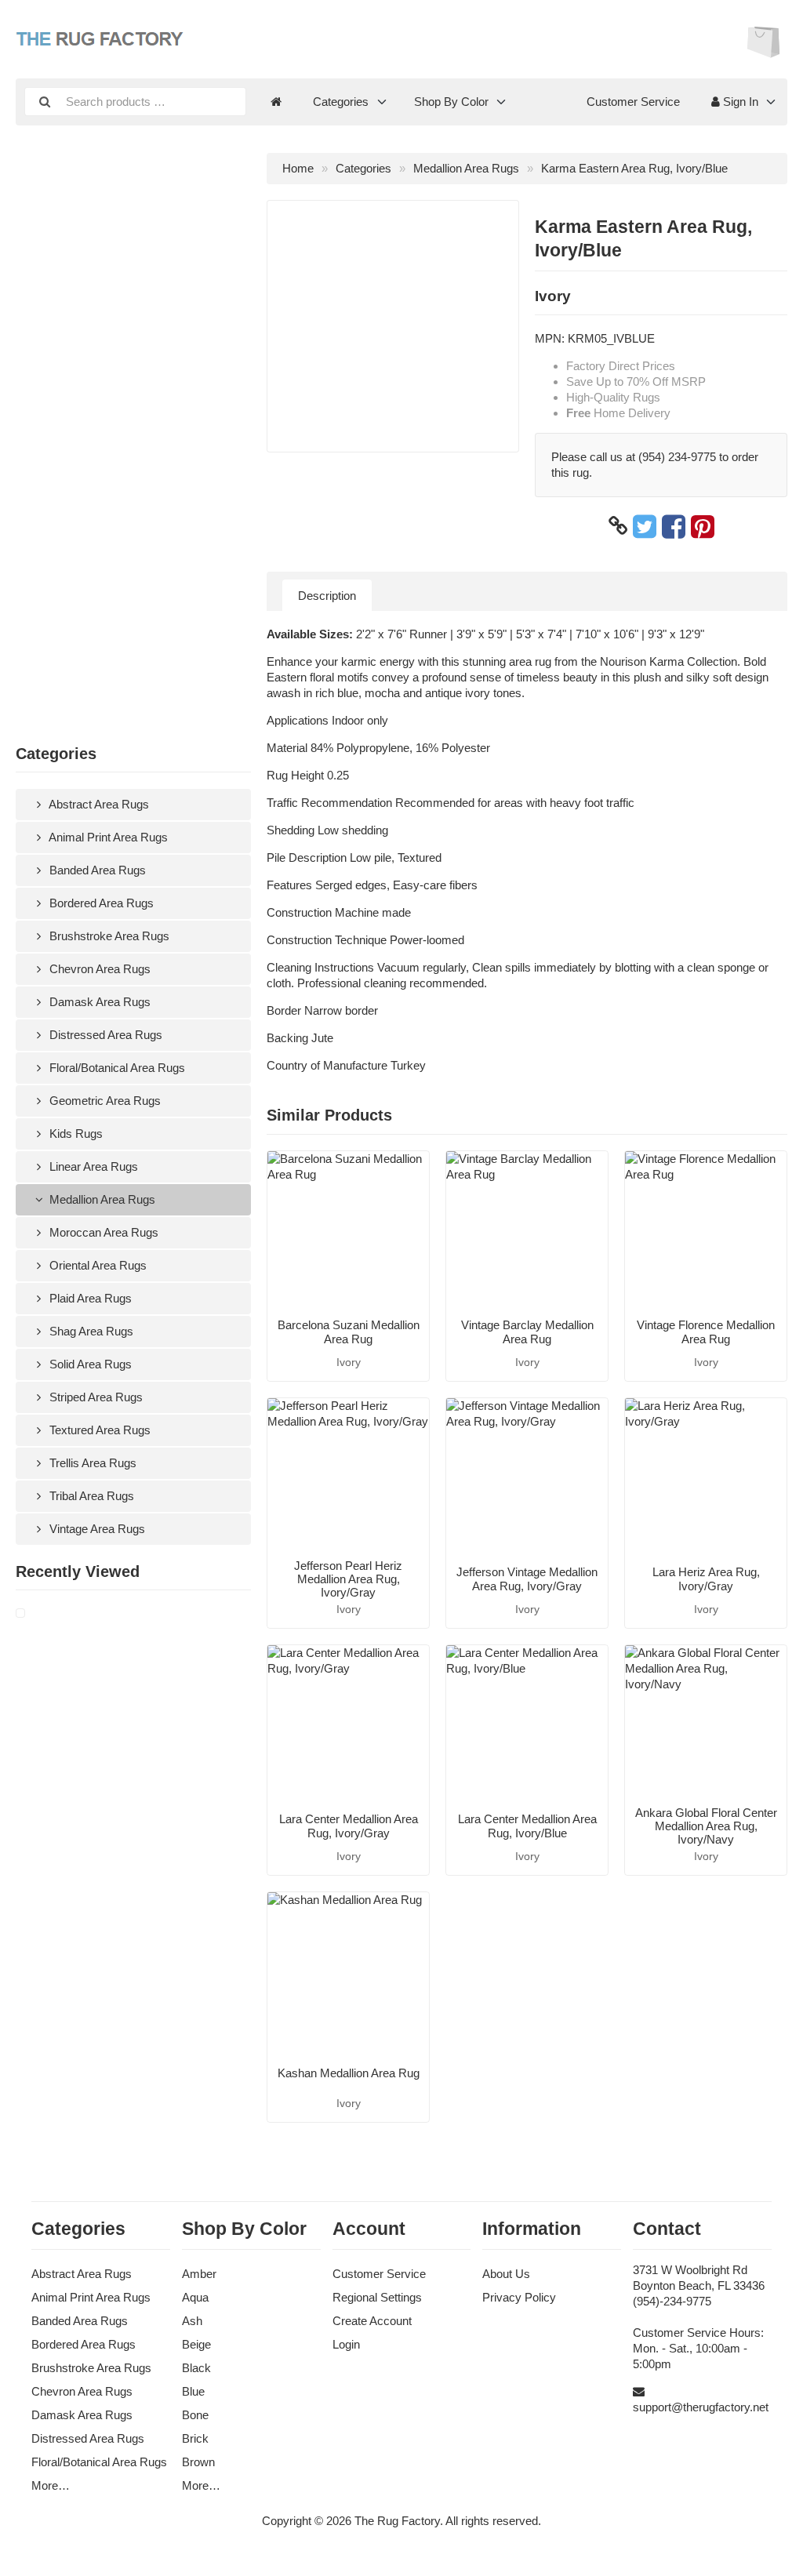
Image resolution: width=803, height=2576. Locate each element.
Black (196, 2368)
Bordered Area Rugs (100, 903)
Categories (341, 102)
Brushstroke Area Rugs (108, 936)
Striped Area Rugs (94, 1397)
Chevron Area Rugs (98, 969)
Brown (198, 2462)
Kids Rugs (74, 1134)
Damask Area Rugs (98, 1002)
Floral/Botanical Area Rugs (116, 1068)
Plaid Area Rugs (89, 1298)
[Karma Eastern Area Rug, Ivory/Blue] (39, 1614)
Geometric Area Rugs (104, 1101)
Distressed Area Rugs (104, 1035)
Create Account (372, 2321)
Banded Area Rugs (96, 870)
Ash (192, 2321)
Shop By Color (451, 102)
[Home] (276, 102)
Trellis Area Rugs (91, 1463)
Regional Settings (377, 2297)
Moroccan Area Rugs (102, 1232)
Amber (199, 2274)
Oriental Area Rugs (96, 1265)
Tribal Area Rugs (90, 1496)
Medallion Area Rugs (101, 1199)
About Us (506, 2274)
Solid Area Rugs (89, 1364)
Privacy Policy (519, 2297)
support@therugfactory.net (701, 2407)
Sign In (739, 102)
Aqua (195, 2297)
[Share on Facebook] (674, 526)
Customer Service (633, 102)
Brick (195, 2438)
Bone (195, 2415)
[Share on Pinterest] (703, 526)
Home (298, 168)
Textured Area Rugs (98, 1430)
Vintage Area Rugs (96, 1529)
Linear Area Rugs (92, 1166)
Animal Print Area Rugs (107, 837)
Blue (193, 2391)
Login (346, 2344)
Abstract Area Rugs (98, 804)
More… (51, 2485)
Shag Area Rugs (90, 1331)
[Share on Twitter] (645, 526)
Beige (196, 2344)
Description (327, 596)
